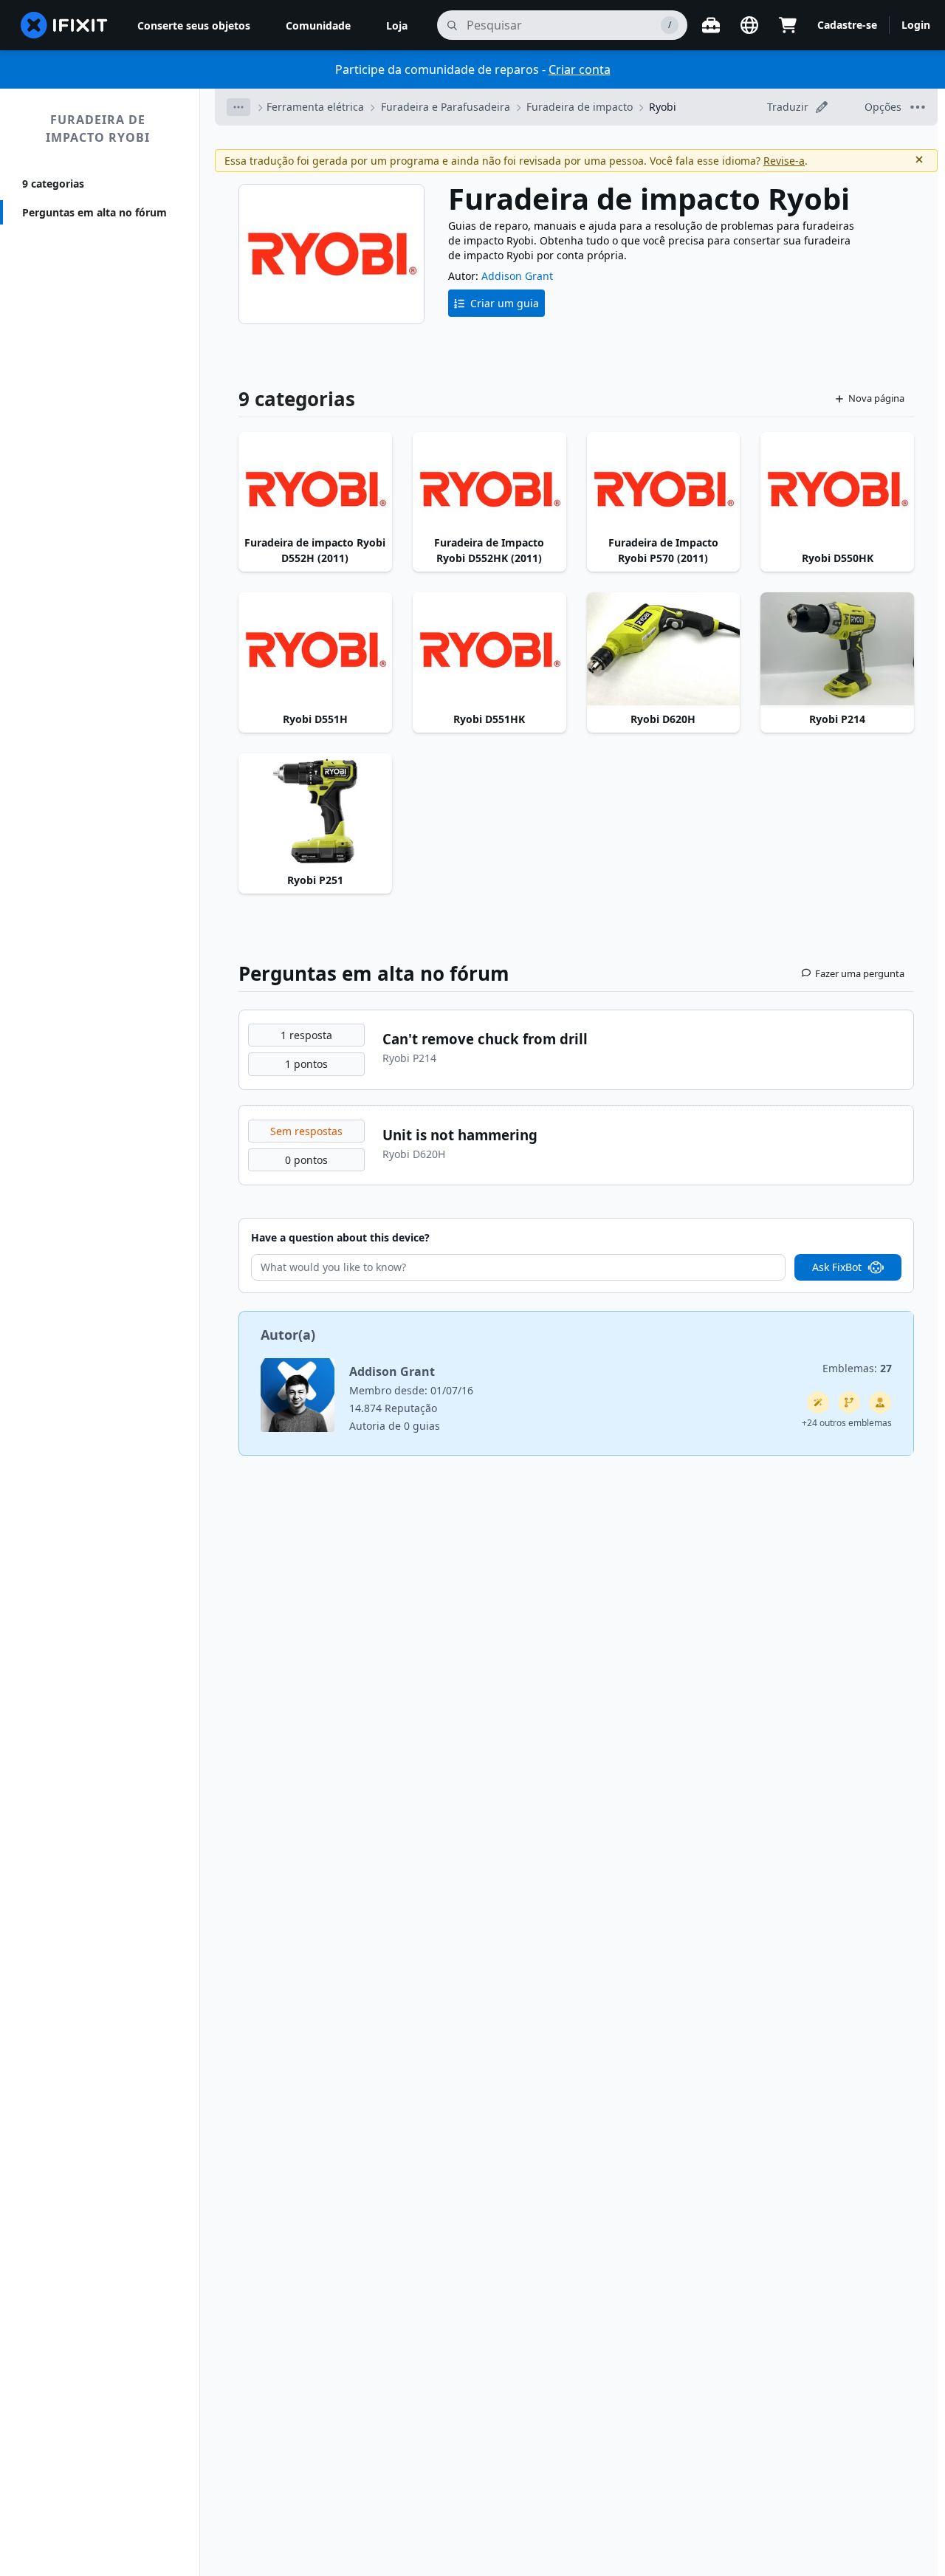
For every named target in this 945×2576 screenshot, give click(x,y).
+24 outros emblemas (847, 1423)
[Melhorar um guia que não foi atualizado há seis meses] (849, 1402)
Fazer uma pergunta (860, 973)
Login (916, 25)
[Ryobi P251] (315, 811)
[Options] (238, 107)
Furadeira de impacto (580, 107)
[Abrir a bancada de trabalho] (711, 25)
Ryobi (663, 107)
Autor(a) (288, 1335)
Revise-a (784, 161)
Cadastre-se (847, 25)
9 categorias (53, 184)
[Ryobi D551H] (315, 650)
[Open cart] (788, 25)
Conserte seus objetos (194, 25)
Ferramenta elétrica (315, 107)
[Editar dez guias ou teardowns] (880, 1402)
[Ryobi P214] (837, 650)
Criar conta (580, 69)
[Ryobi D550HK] (837, 490)
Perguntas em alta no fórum (94, 212)
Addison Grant (517, 276)
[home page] (64, 25)
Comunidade (318, 25)
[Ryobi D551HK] (489, 650)
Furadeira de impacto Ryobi (98, 129)
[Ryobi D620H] (664, 650)
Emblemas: (857, 1368)
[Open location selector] (749, 25)
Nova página (876, 398)
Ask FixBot (837, 1267)
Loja (397, 25)
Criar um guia (505, 303)
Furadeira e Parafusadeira (446, 107)
